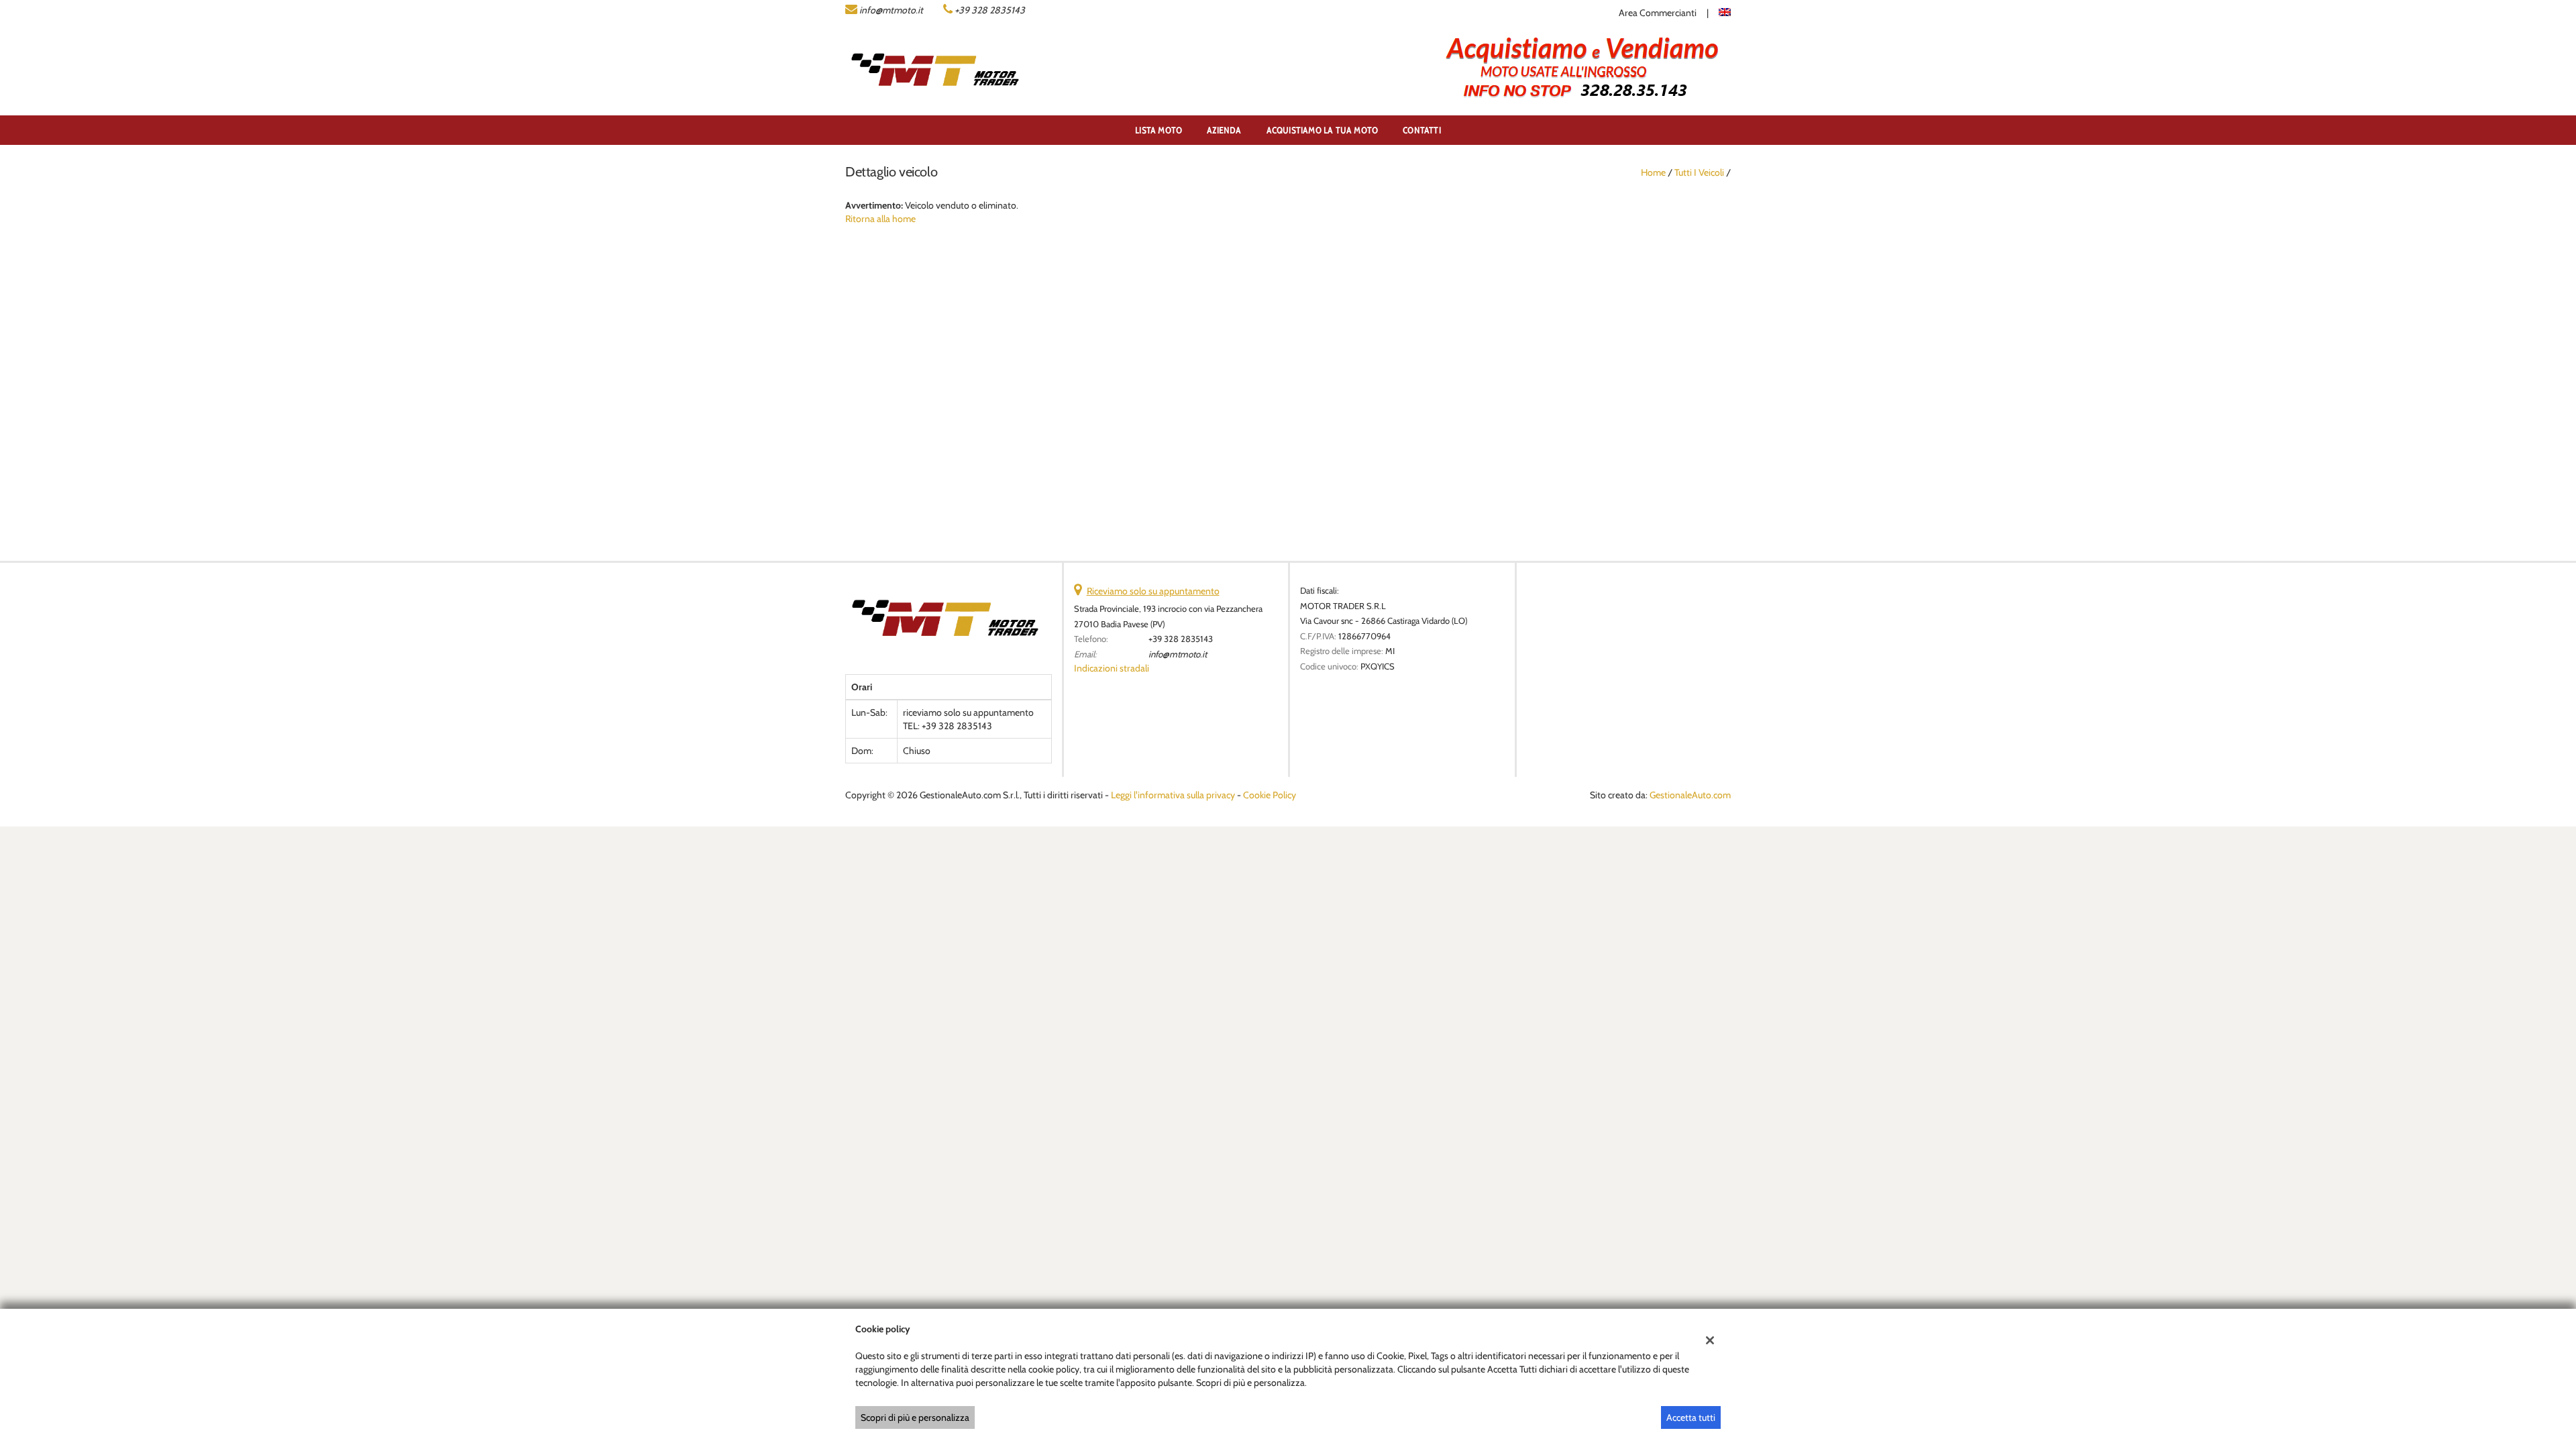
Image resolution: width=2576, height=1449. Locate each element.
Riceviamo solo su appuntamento (1153, 591)
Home (1653, 172)
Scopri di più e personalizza (915, 1417)
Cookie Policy (1270, 795)
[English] (1725, 11)
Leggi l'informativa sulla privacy (1173, 795)
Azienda (1224, 130)
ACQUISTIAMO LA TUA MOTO (1323, 130)
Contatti (1422, 130)
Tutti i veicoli (1699, 172)
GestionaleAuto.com (1690, 795)
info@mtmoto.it (891, 10)
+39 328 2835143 (990, 10)
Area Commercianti (1658, 13)
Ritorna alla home (880, 219)
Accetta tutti (1691, 1417)
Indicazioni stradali (1112, 668)
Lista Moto (1159, 130)
